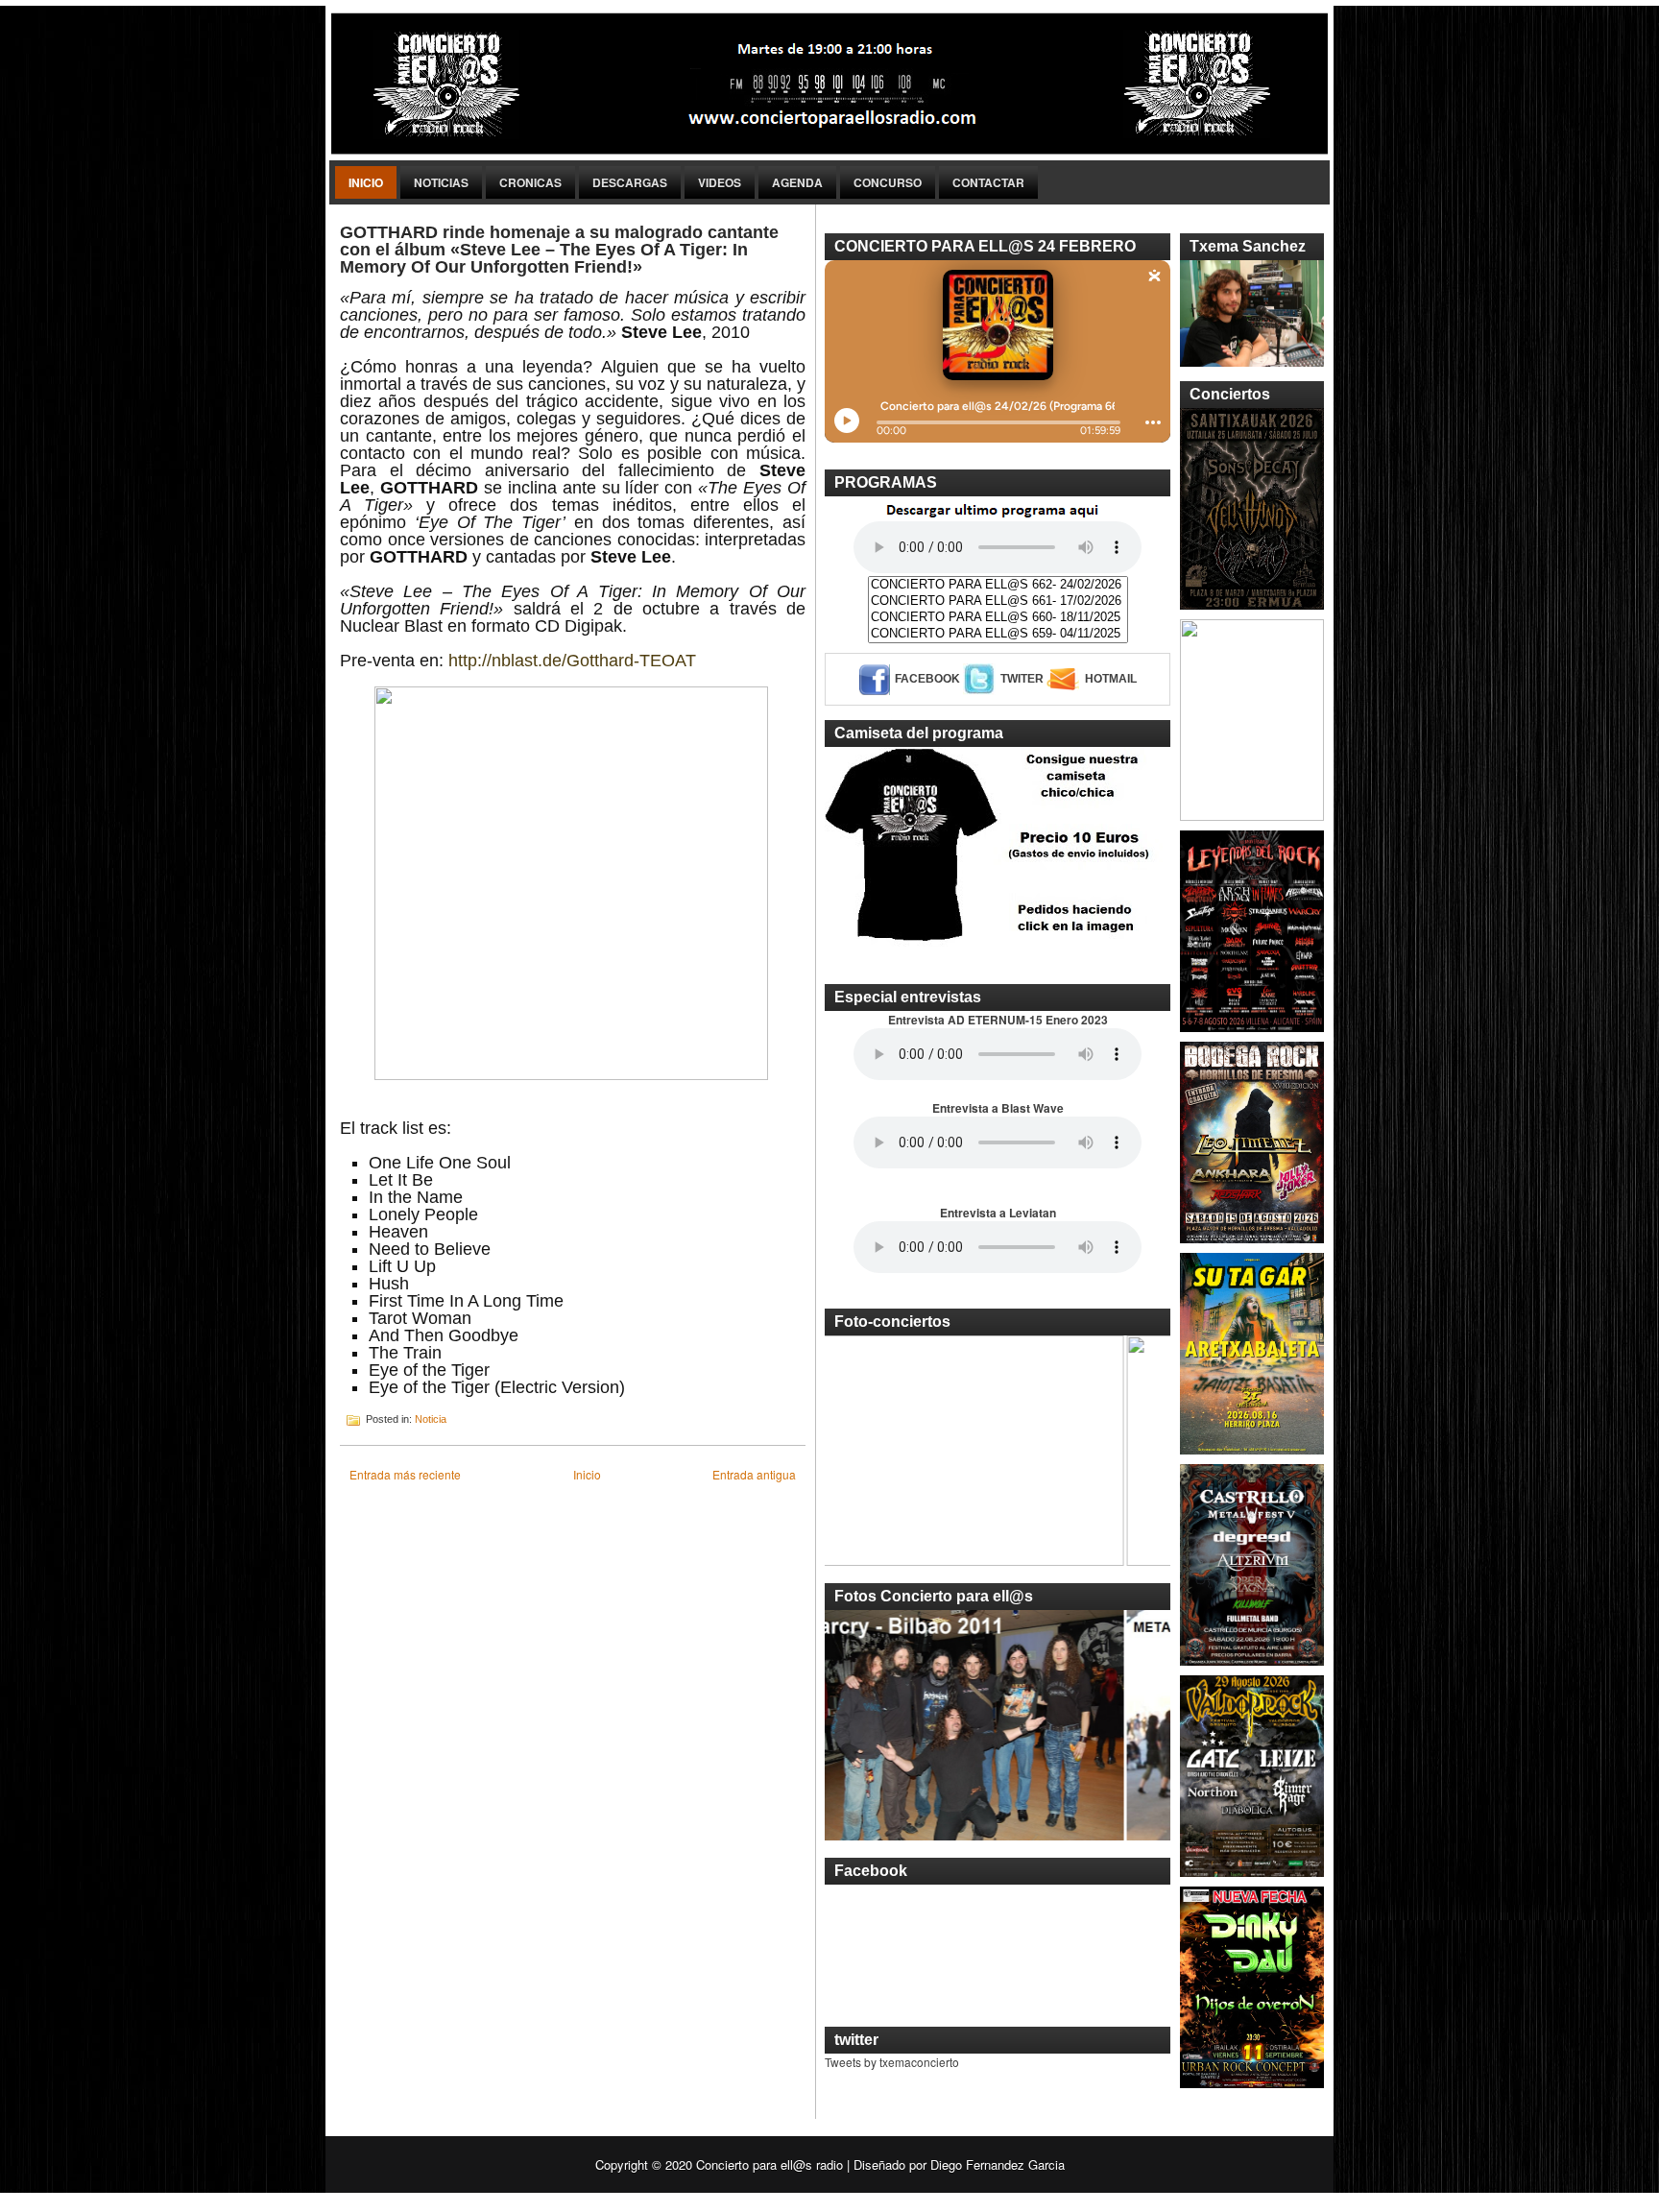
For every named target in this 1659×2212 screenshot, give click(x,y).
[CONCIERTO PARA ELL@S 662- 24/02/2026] (998, 585)
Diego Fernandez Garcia (998, 2164)
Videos (720, 182)
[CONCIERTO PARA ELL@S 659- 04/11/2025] (998, 634)
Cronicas (530, 182)
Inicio (366, 182)
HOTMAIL (1111, 679)
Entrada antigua (754, 1474)
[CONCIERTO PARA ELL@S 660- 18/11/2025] (998, 618)
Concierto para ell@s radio (769, 2164)
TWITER (1022, 679)
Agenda (797, 182)
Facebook (927, 679)
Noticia (431, 1419)
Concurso (888, 182)
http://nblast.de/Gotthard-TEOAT (572, 661)
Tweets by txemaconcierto (892, 2062)
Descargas (630, 182)
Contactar (988, 182)
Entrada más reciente (405, 1474)
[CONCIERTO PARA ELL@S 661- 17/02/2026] (998, 601)
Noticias (441, 182)
